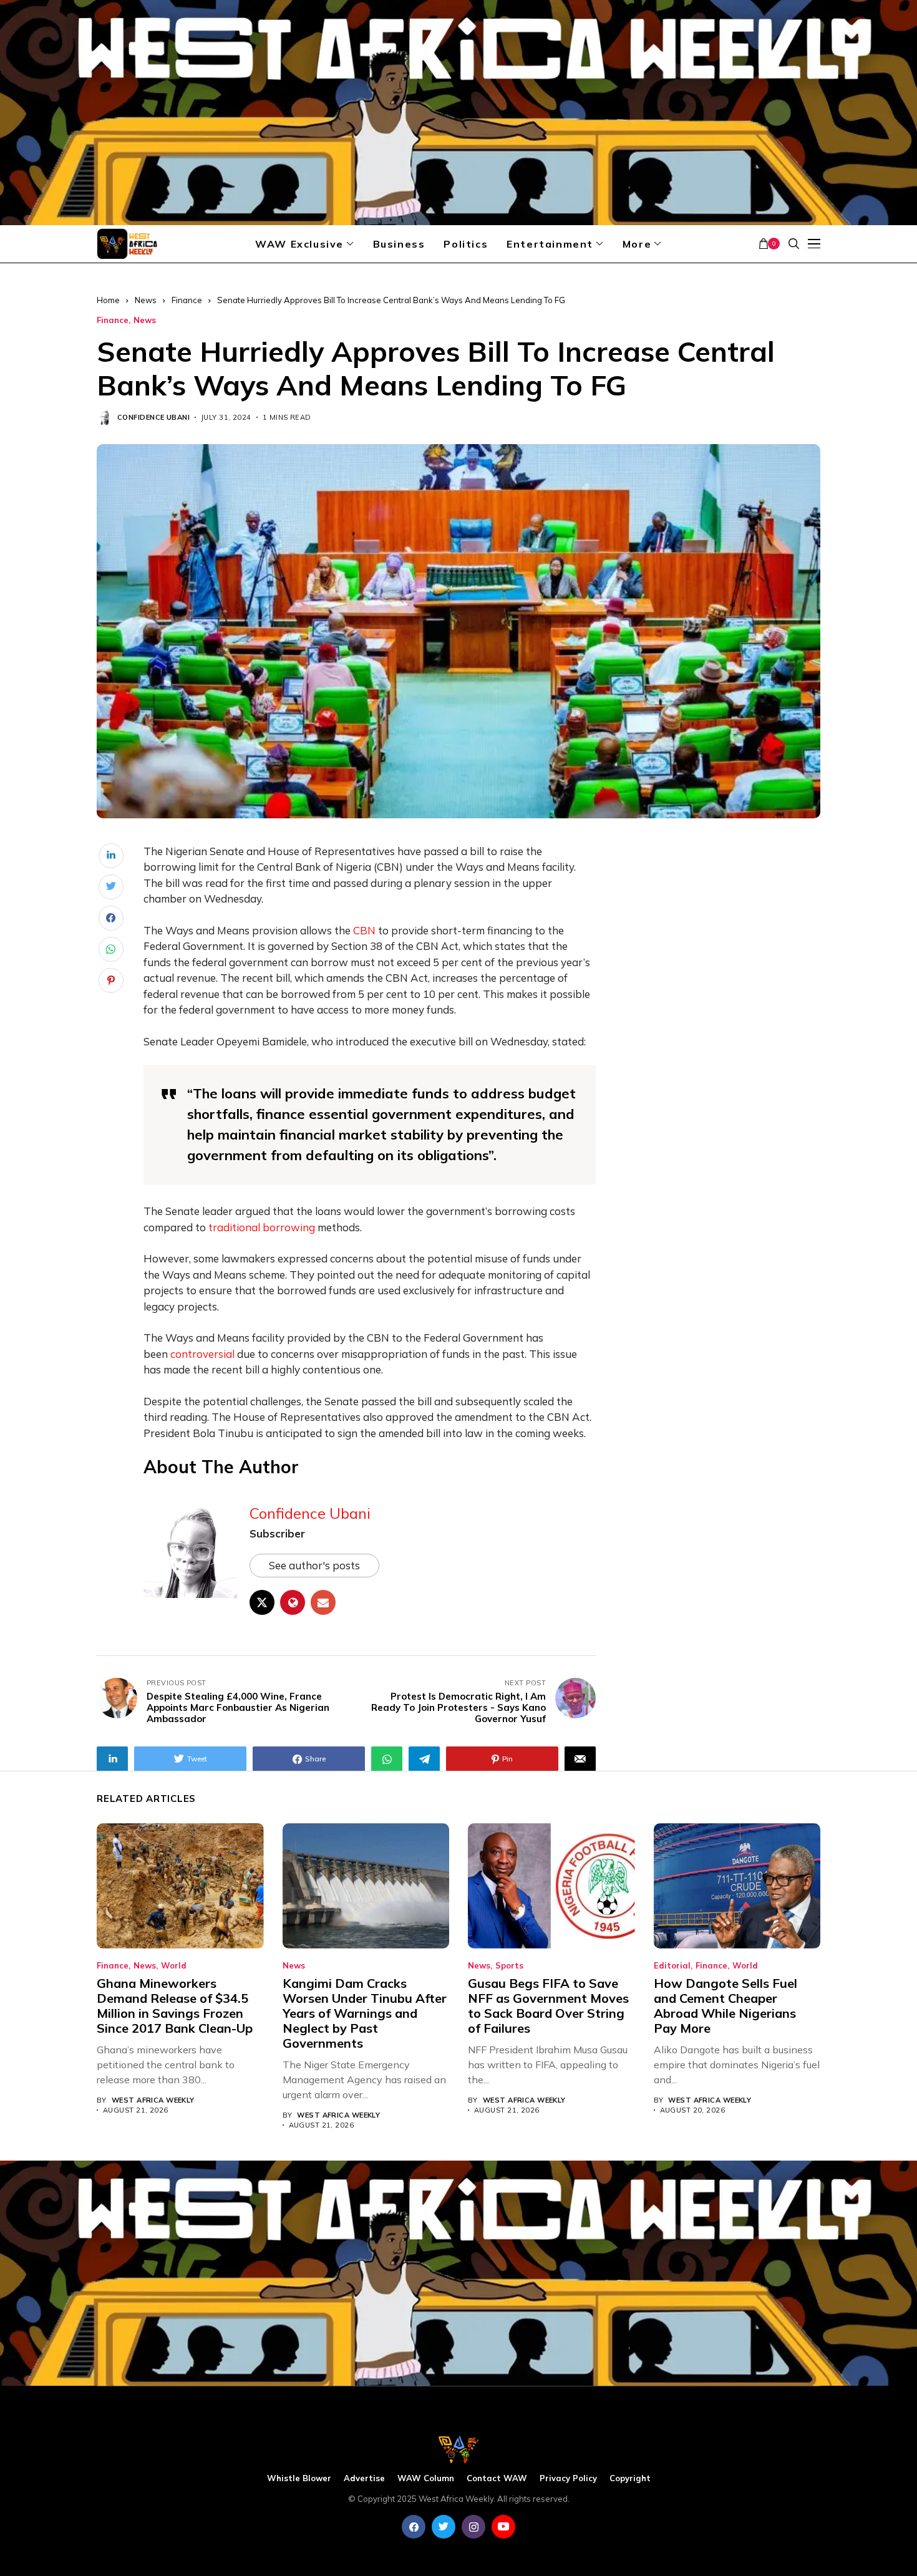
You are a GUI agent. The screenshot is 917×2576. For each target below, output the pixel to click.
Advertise (364, 2478)
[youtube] (503, 2527)
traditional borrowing (262, 1227)
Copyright (630, 2478)
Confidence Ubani (153, 418)
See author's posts (314, 1565)
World (174, 1966)
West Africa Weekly (153, 2100)
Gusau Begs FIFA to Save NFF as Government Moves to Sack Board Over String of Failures (548, 2006)
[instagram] (473, 2527)
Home (108, 300)
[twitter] (444, 2527)
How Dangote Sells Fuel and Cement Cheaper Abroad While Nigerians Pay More (725, 2006)
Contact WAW (497, 2478)
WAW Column (426, 2478)
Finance (187, 300)
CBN (364, 930)
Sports (509, 1966)
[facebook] (414, 2527)
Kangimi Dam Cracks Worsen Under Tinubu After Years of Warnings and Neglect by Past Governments (365, 2013)
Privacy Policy (568, 2478)
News (146, 300)
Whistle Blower (299, 2478)
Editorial (672, 1966)
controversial (202, 1354)
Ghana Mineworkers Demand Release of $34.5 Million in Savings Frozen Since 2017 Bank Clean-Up (175, 2006)
